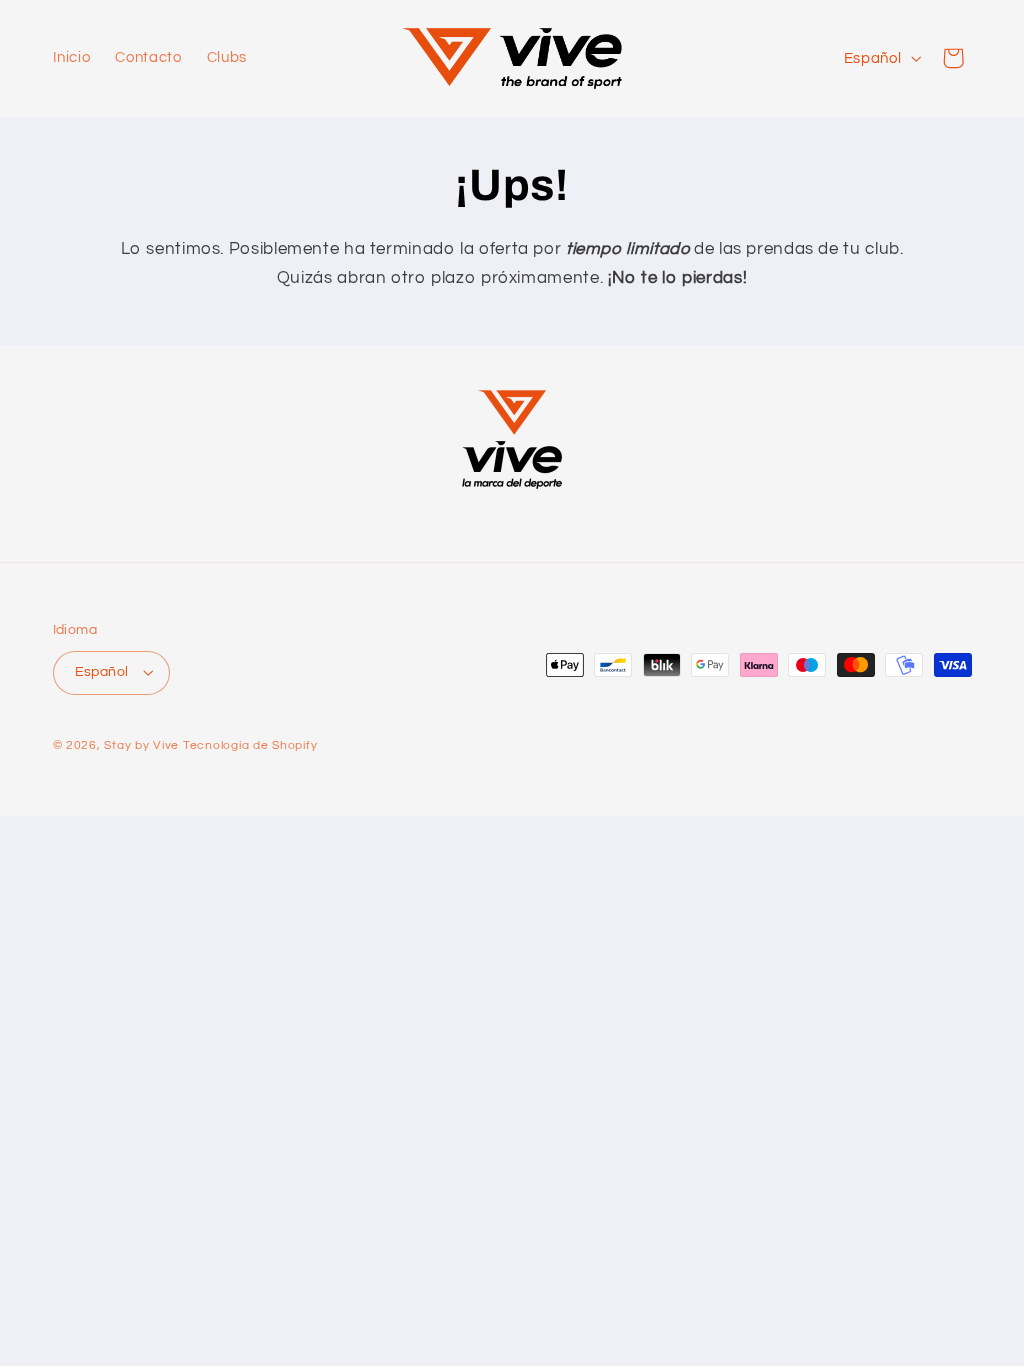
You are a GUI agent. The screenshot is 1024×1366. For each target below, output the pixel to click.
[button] (953, 58)
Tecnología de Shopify (250, 745)
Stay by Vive (141, 745)
